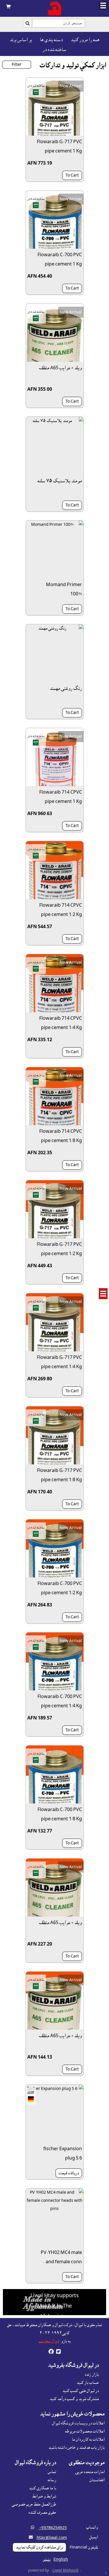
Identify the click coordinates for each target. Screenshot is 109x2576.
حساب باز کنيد (88, 2383)
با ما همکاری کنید (42, 2488)
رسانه (52, 2480)
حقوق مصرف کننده (42, 2513)
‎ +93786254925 (53, 2528)
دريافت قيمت (69, 2173)
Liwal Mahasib (65, 2570)
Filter (17, 65)
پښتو (47, 2559)
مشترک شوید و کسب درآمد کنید (74, 2399)
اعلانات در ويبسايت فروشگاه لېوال (78, 2423)
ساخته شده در (54, 50)
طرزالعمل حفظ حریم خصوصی (34, 2504)
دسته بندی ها (51, 40)
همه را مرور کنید (85, 40)
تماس (52, 2472)
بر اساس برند (21, 40)
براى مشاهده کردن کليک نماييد (39, 2547)
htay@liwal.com (52, 2538)
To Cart (72, 175)
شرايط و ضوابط (44, 2496)
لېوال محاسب (49, 2341)
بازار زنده (92, 2375)
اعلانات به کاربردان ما (88, 2439)
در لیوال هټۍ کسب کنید (81, 2391)
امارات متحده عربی (90, 2472)
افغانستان (97, 2480)
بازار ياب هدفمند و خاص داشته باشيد (76, 2448)
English (61, 2559)
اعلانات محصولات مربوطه (85, 2431)
